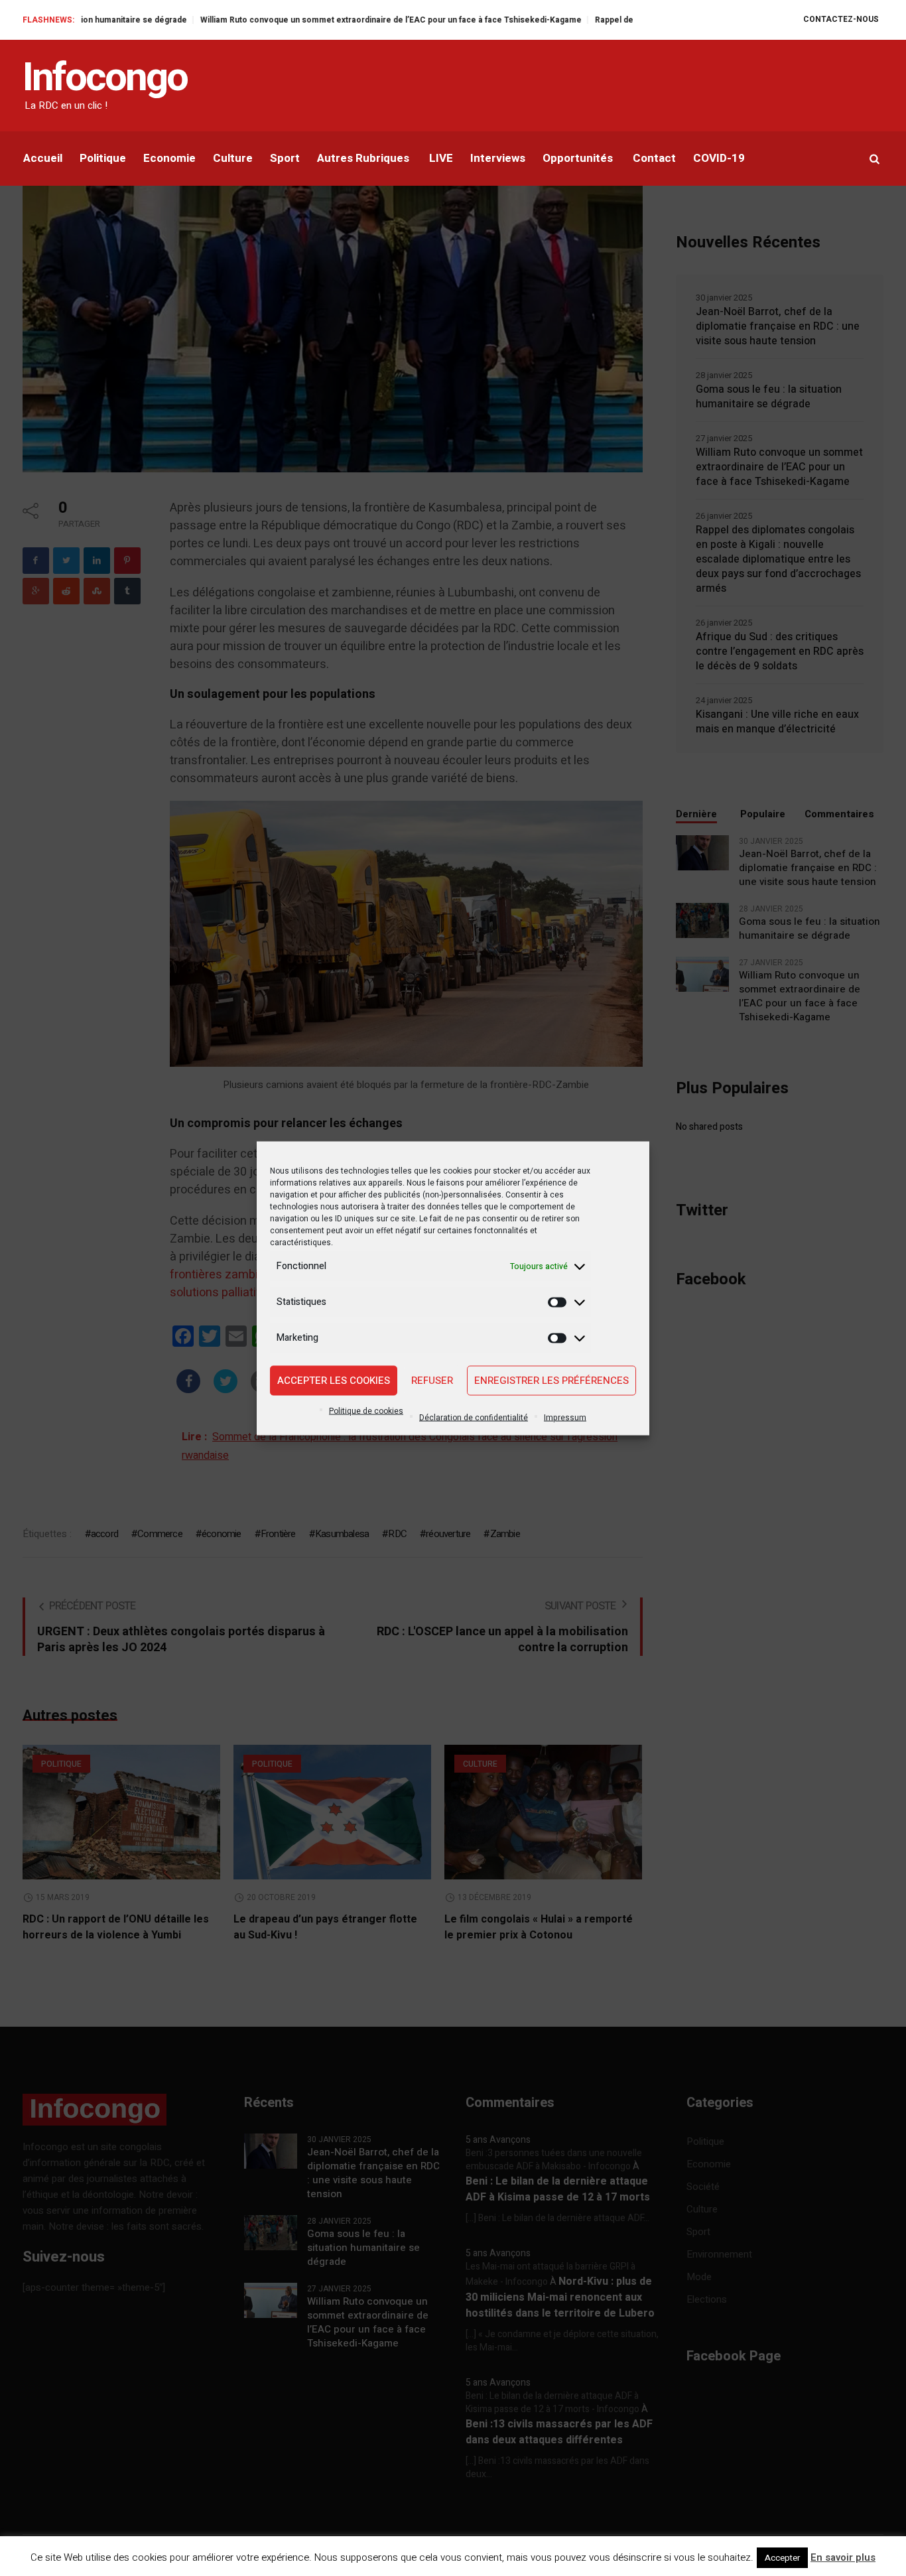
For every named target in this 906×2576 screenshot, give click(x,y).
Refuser (432, 1381)
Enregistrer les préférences (551, 1381)
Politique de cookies (366, 1410)
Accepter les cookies (334, 1381)
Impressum (565, 1417)
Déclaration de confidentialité (474, 1417)
